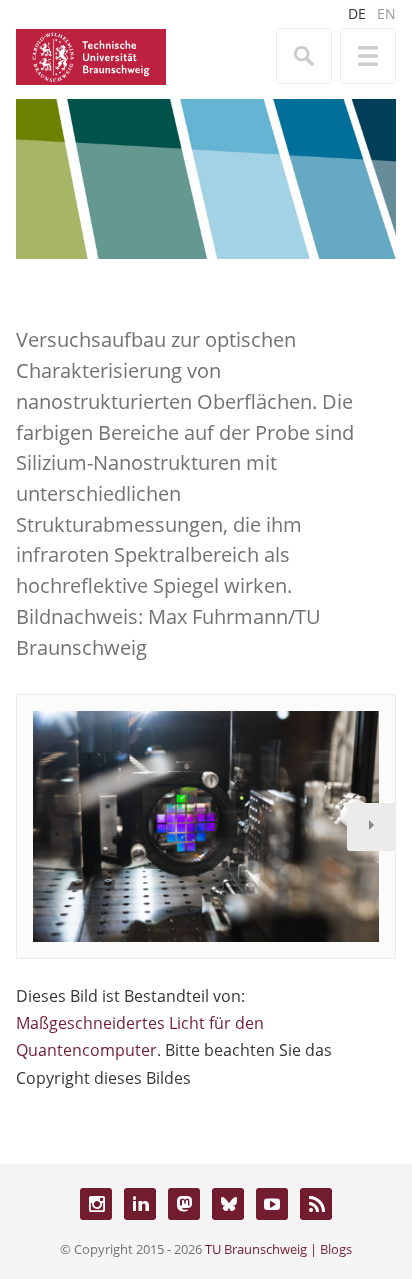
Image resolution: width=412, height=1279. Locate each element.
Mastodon (184, 1204)
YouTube (272, 1204)
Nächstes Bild (371, 827)
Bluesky (228, 1204)
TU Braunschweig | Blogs (278, 1249)
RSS (316, 1204)
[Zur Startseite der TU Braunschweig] (91, 55)
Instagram (96, 1204)
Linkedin (140, 1204)
